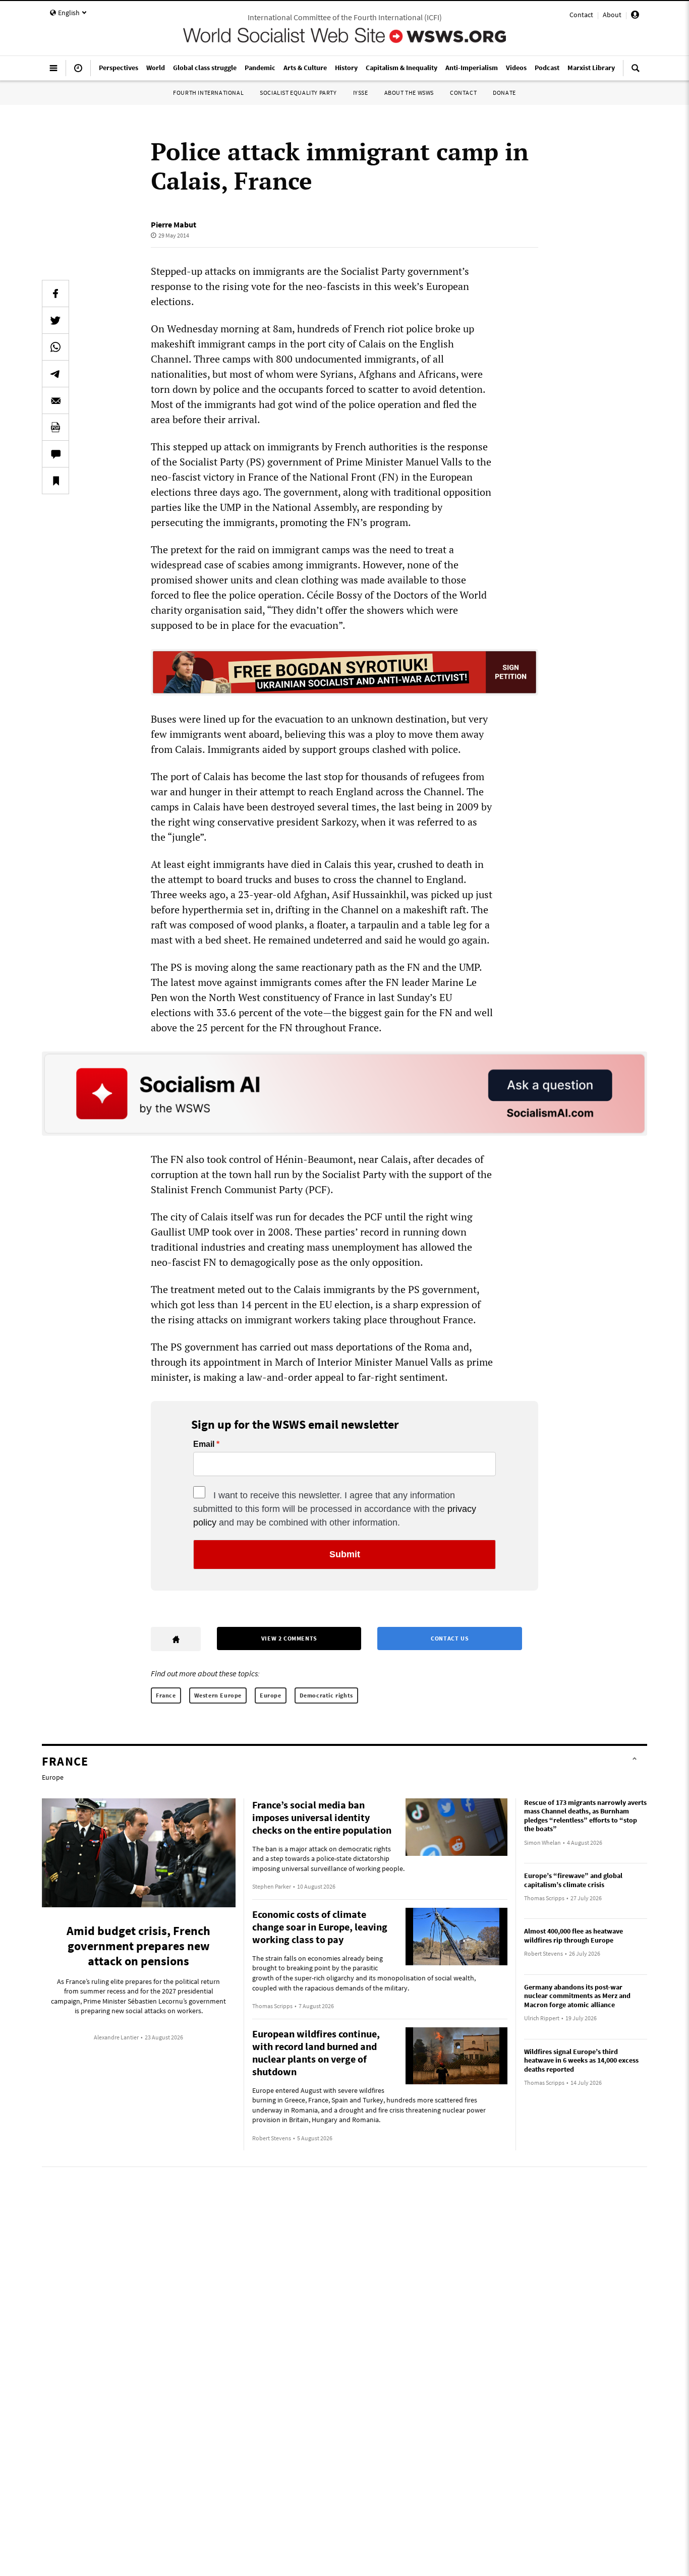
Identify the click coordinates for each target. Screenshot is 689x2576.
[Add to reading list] (55, 481)
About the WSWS (409, 93)
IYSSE (361, 93)
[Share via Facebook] (55, 294)
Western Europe (218, 1695)
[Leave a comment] (55, 454)
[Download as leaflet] (55, 427)
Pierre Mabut (174, 224)
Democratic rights (326, 1695)
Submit (345, 1554)
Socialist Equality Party (298, 93)
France (166, 1695)
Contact (581, 15)
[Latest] (78, 72)
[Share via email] (55, 400)
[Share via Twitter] (55, 320)
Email (204, 1444)
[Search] (636, 72)
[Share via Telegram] (55, 374)
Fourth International (208, 93)
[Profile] (635, 16)
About (612, 15)
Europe (271, 1695)
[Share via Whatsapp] (55, 347)
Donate (504, 93)
